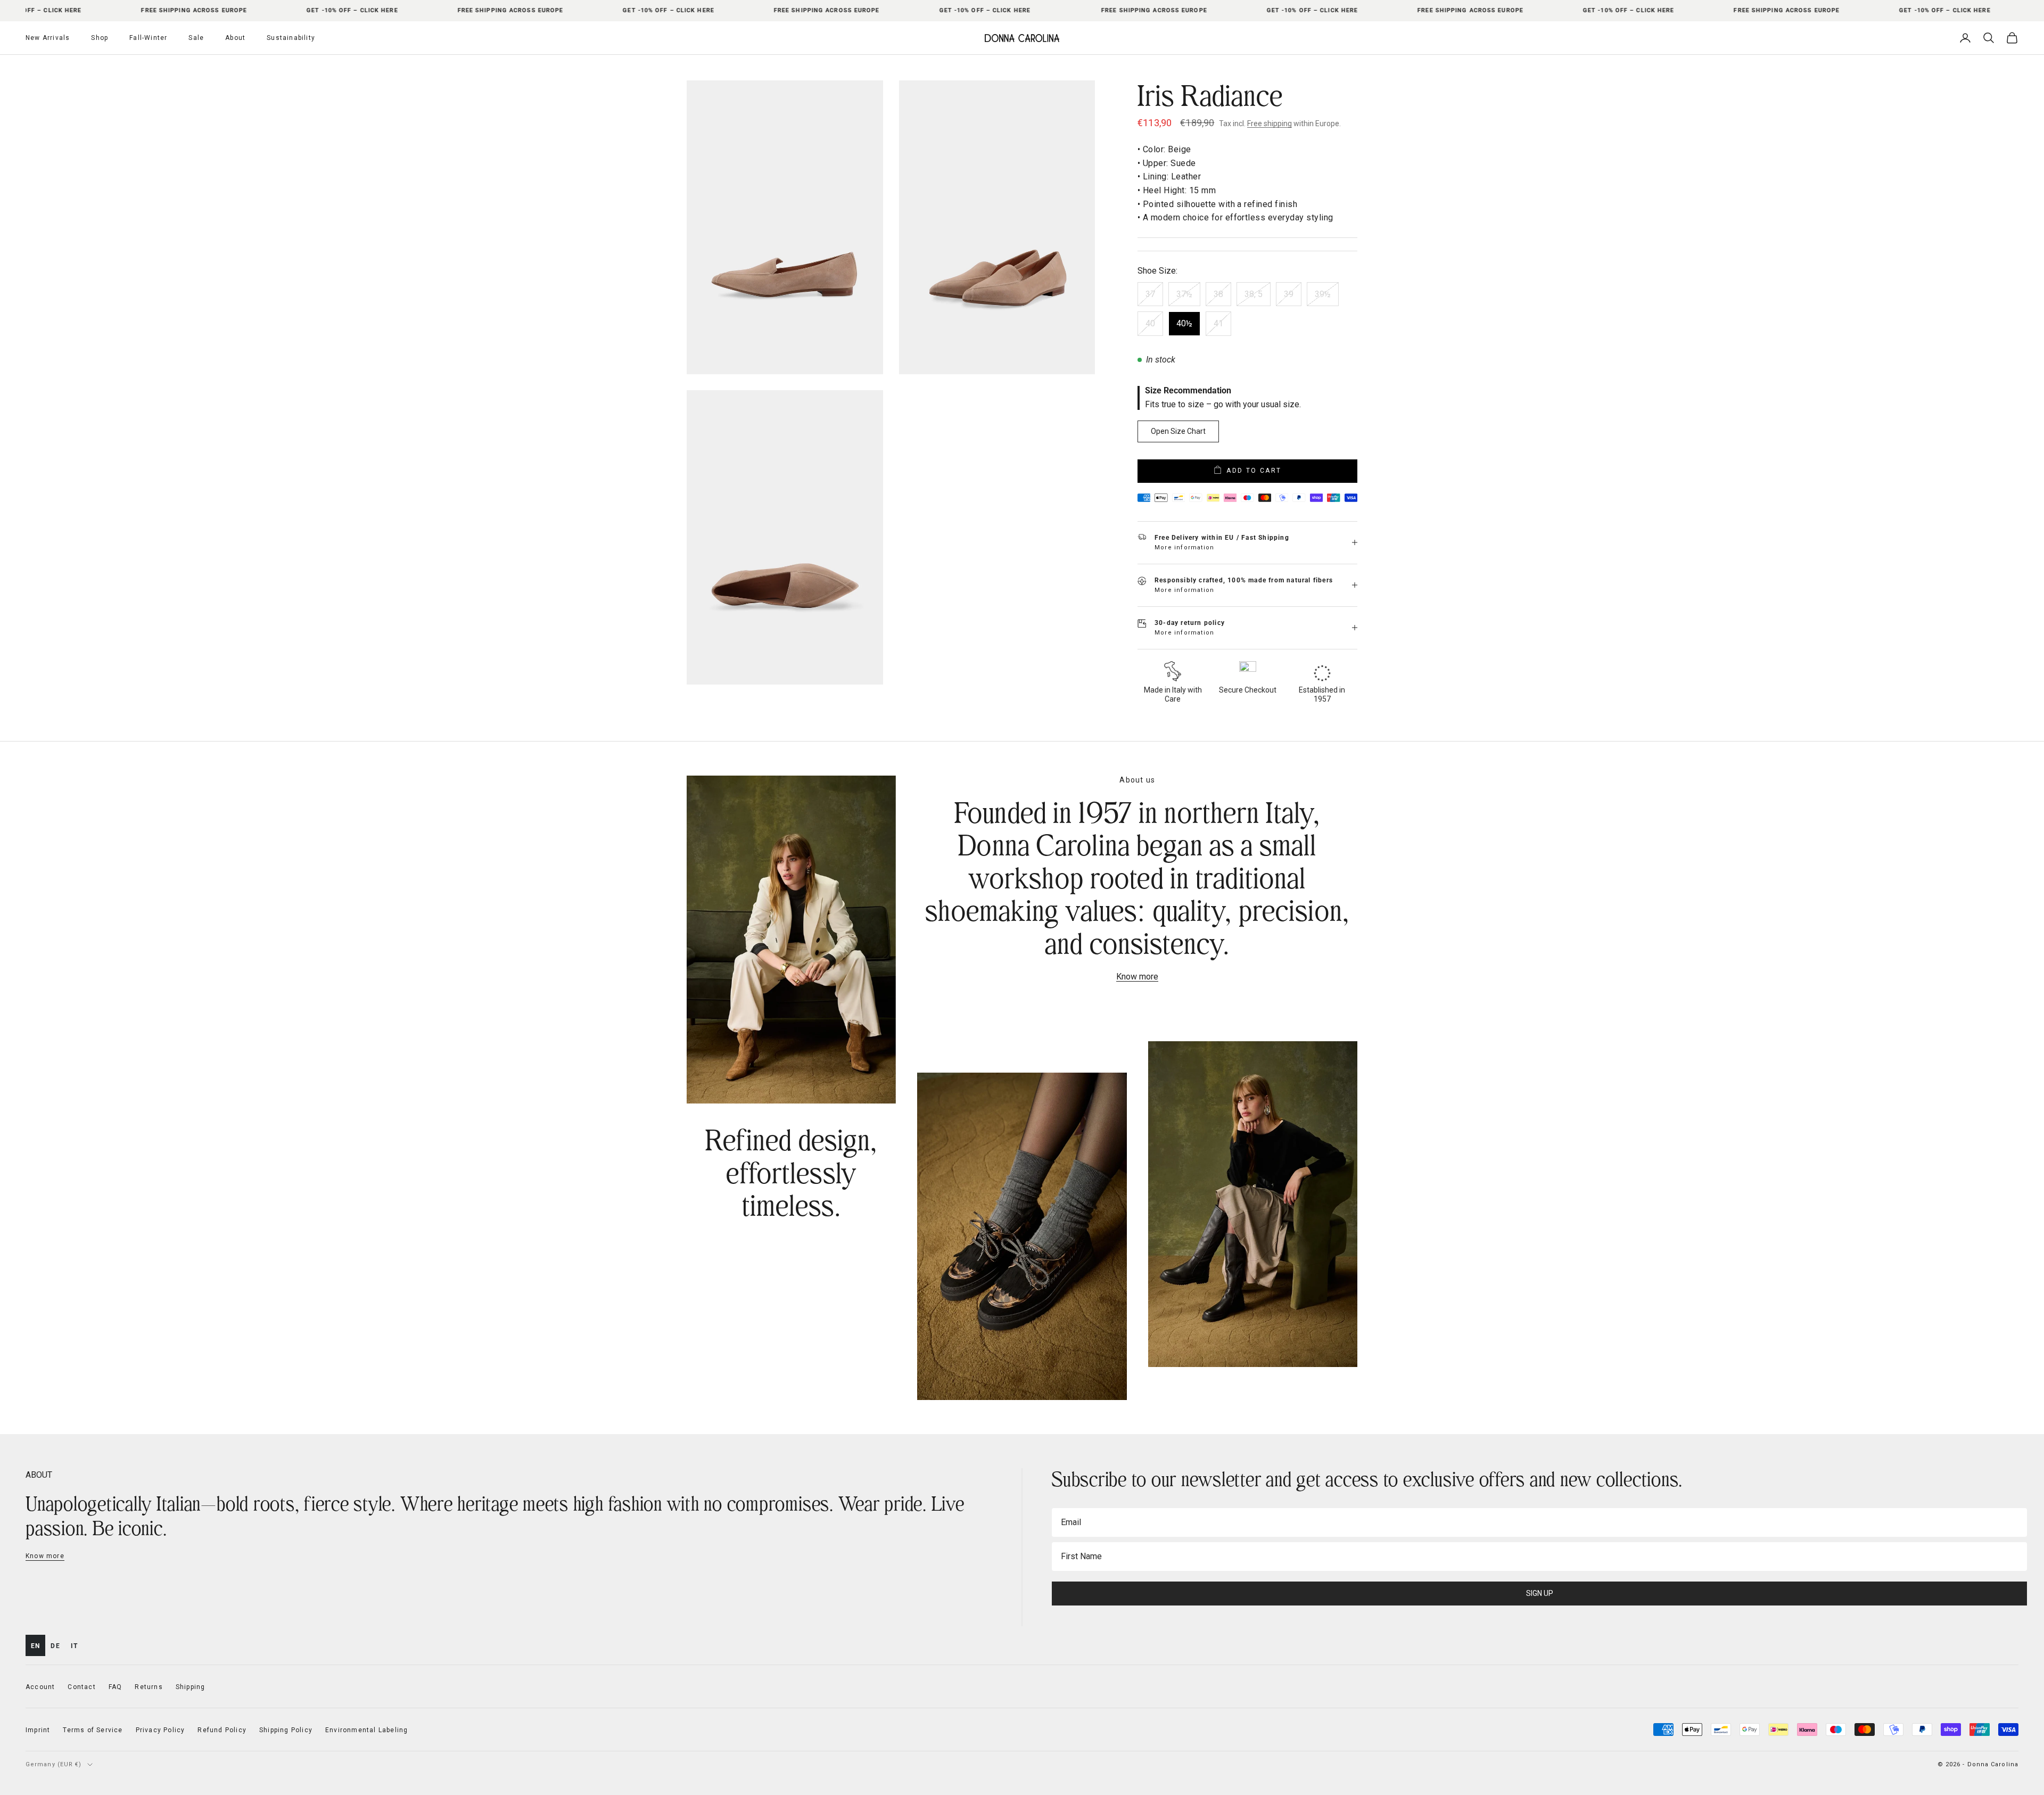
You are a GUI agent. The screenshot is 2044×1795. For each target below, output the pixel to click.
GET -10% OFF (1126, 1014)
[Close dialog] (1216, 740)
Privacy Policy (1149, 1041)
